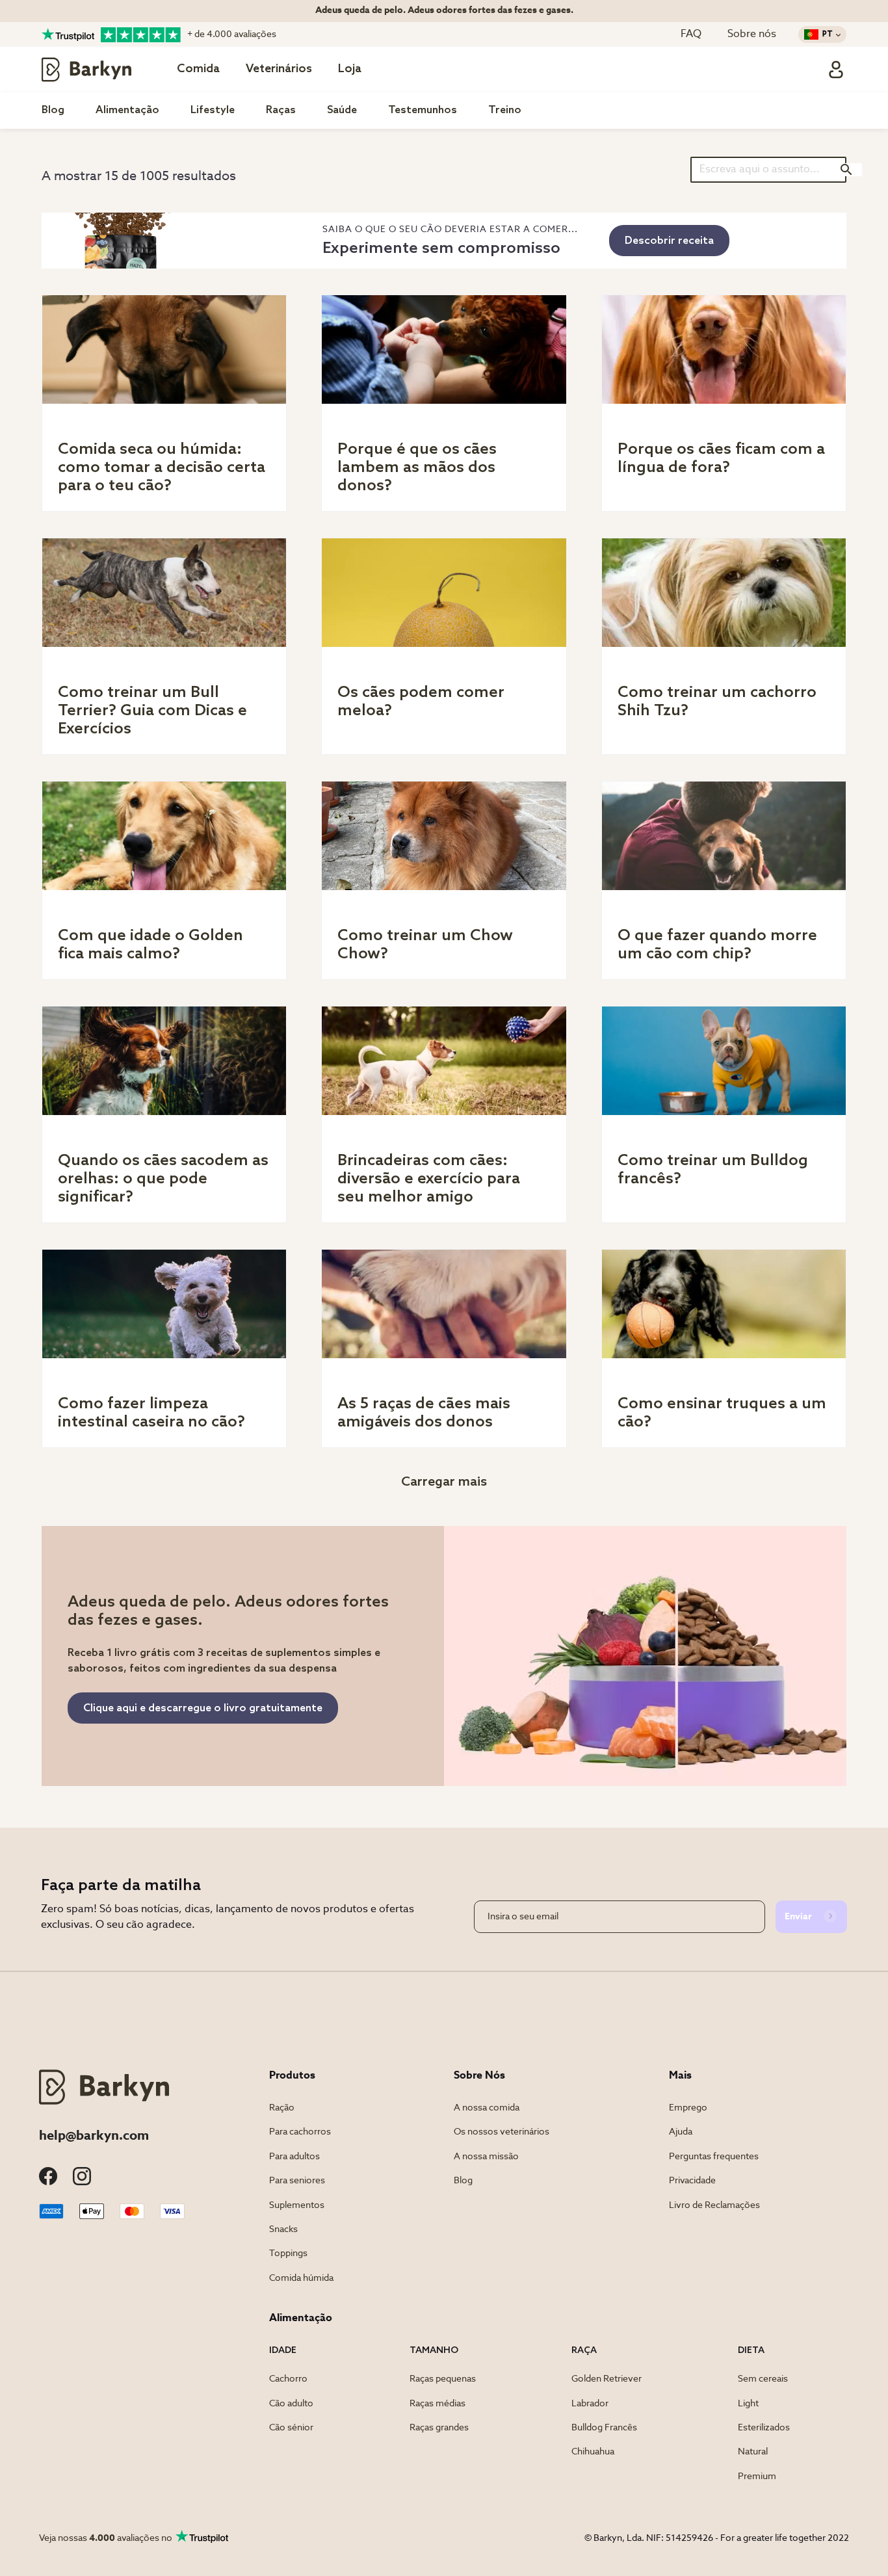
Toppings (288, 2254)
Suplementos (297, 2205)
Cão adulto (291, 2404)
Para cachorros (300, 2132)
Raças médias (437, 2404)
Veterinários (279, 69)
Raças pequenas (443, 2379)
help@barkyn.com (94, 2136)
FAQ (691, 34)
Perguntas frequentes (714, 2157)
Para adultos (294, 2157)
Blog (53, 110)
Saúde (342, 110)
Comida (198, 69)
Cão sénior (291, 2428)
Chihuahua (593, 2452)
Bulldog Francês (604, 2428)
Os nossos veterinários (502, 2132)
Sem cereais (763, 2379)
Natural (753, 2452)
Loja (350, 69)
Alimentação (127, 110)
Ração (282, 2108)
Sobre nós (752, 34)
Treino (505, 110)
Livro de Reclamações (714, 2205)
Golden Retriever (607, 2379)
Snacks (283, 2229)
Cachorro (288, 2379)
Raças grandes (439, 2428)
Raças (281, 110)
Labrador (590, 2404)
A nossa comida (487, 2108)
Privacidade (692, 2181)
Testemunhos (423, 110)
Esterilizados (764, 2428)
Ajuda (681, 2132)
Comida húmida (301, 2278)
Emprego (688, 2108)
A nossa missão (486, 2157)
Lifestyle (213, 110)
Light (748, 2404)
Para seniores (297, 2181)
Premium (757, 2477)
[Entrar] (836, 70)
